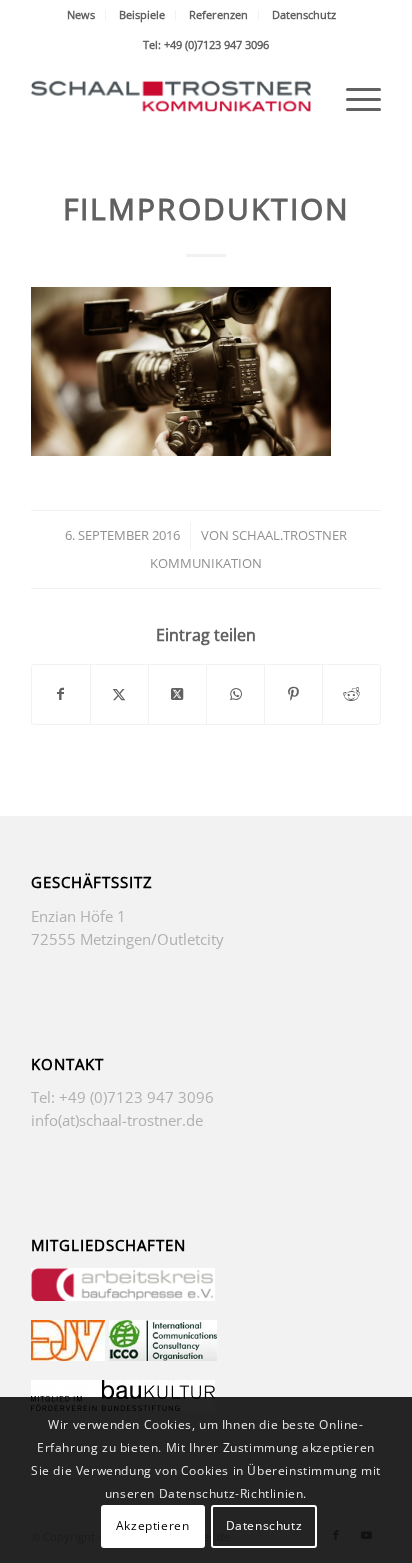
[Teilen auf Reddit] (351, 694)
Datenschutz (304, 14)
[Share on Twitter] (177, 694)
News (81, 14)
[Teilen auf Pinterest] (293, 694)
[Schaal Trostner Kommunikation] (171, 99)
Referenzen (218, 14)
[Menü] (353, 99)
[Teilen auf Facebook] (61, 694)
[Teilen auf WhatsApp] (235, 694)
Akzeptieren (153, 1525)
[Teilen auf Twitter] (119, 694)
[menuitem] (81, 15)
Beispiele (142, 14)
